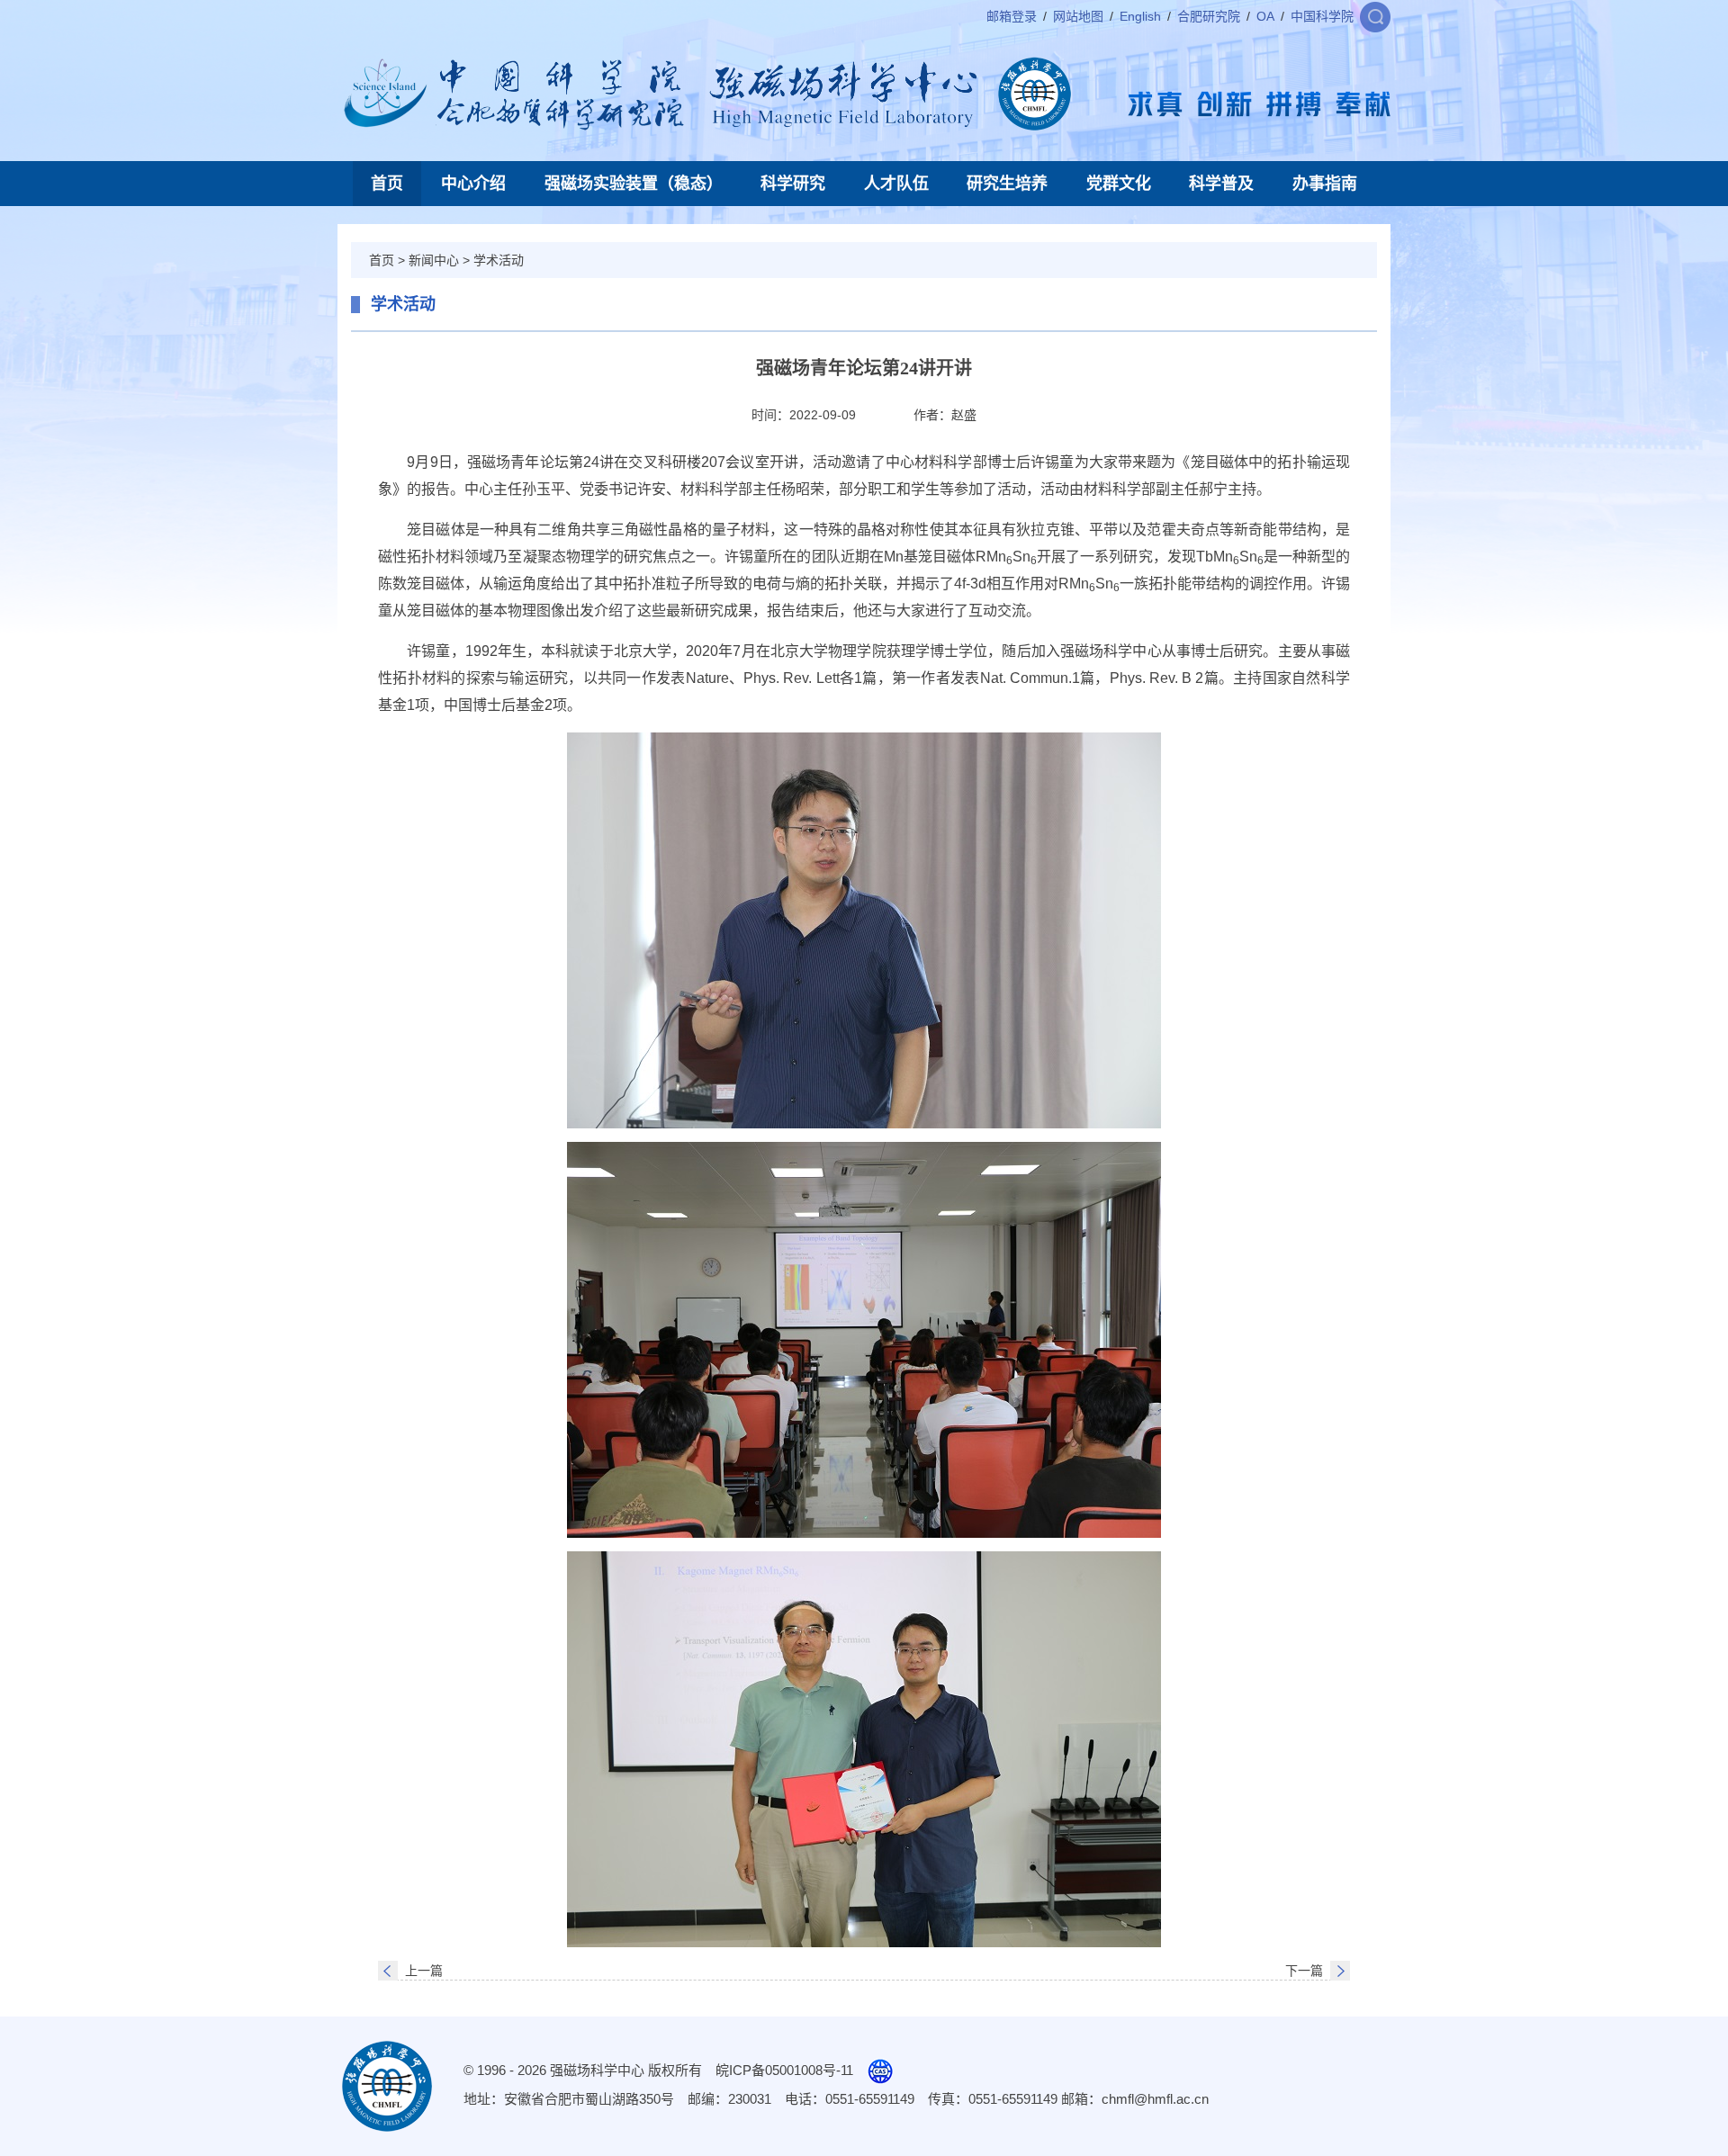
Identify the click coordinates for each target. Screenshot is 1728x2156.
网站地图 (1078, 16)
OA (1265, 16)
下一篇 (1304, 1971)
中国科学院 (1322, 16)
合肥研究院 (1209, 16)
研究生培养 (1007, 184)
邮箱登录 (1012, 16)
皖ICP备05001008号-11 (784, 2070)
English (1140, 16)
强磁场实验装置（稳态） (634, 184)
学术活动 (499, 260)
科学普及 (1221, 184)
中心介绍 (473, 184)
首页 (387, 184)
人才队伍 (896, 184)
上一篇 (424, 1971)
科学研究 (793, 184)
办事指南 (1325, 184)
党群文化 (1119, 184)
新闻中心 (434, 260)
